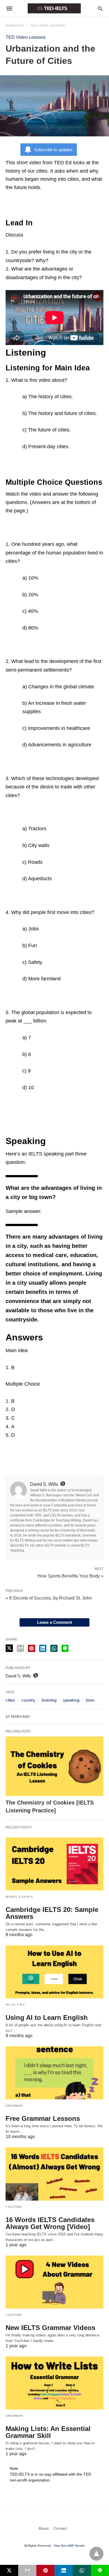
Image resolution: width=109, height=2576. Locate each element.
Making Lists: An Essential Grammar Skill (48, 2432)
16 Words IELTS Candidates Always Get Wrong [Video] (50, 2223)
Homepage (15, 26)
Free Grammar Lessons (43, 2118)
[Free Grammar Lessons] (54, 2073)
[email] (27, 2570)
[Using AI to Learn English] (54, 1972)
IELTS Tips (15, 2005)
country (28, 1700)
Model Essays (19, 1897)
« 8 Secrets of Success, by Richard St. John (49, 1598)
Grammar (14, 2106)
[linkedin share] (43, 1648)
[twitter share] (9, 1648)
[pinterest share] (32, 1648)
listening (49, 1700)
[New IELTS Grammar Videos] (54, 2282)
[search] (100, 9)
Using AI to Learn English (47, 2017)
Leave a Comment (55, 1622)
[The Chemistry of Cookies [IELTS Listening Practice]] (54, 1766)
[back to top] (96, 2554)
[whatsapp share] (54, 1648)
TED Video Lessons (48, 26)
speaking (71, 1700)
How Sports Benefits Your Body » (70, 1576)
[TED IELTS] (54, 8)
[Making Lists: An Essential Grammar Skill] (54, 2383)
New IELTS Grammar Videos (50, 2328)
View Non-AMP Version (69, 2546)
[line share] (65, 1648)
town (90, 1700)
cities (10, 1700)
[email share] (20, 1648)
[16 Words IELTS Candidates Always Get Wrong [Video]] (54, 2174)
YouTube (14, 2207)
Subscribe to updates (53, 150)
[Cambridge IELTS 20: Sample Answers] (54, 1864)
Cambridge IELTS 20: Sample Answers (52, 1913)
